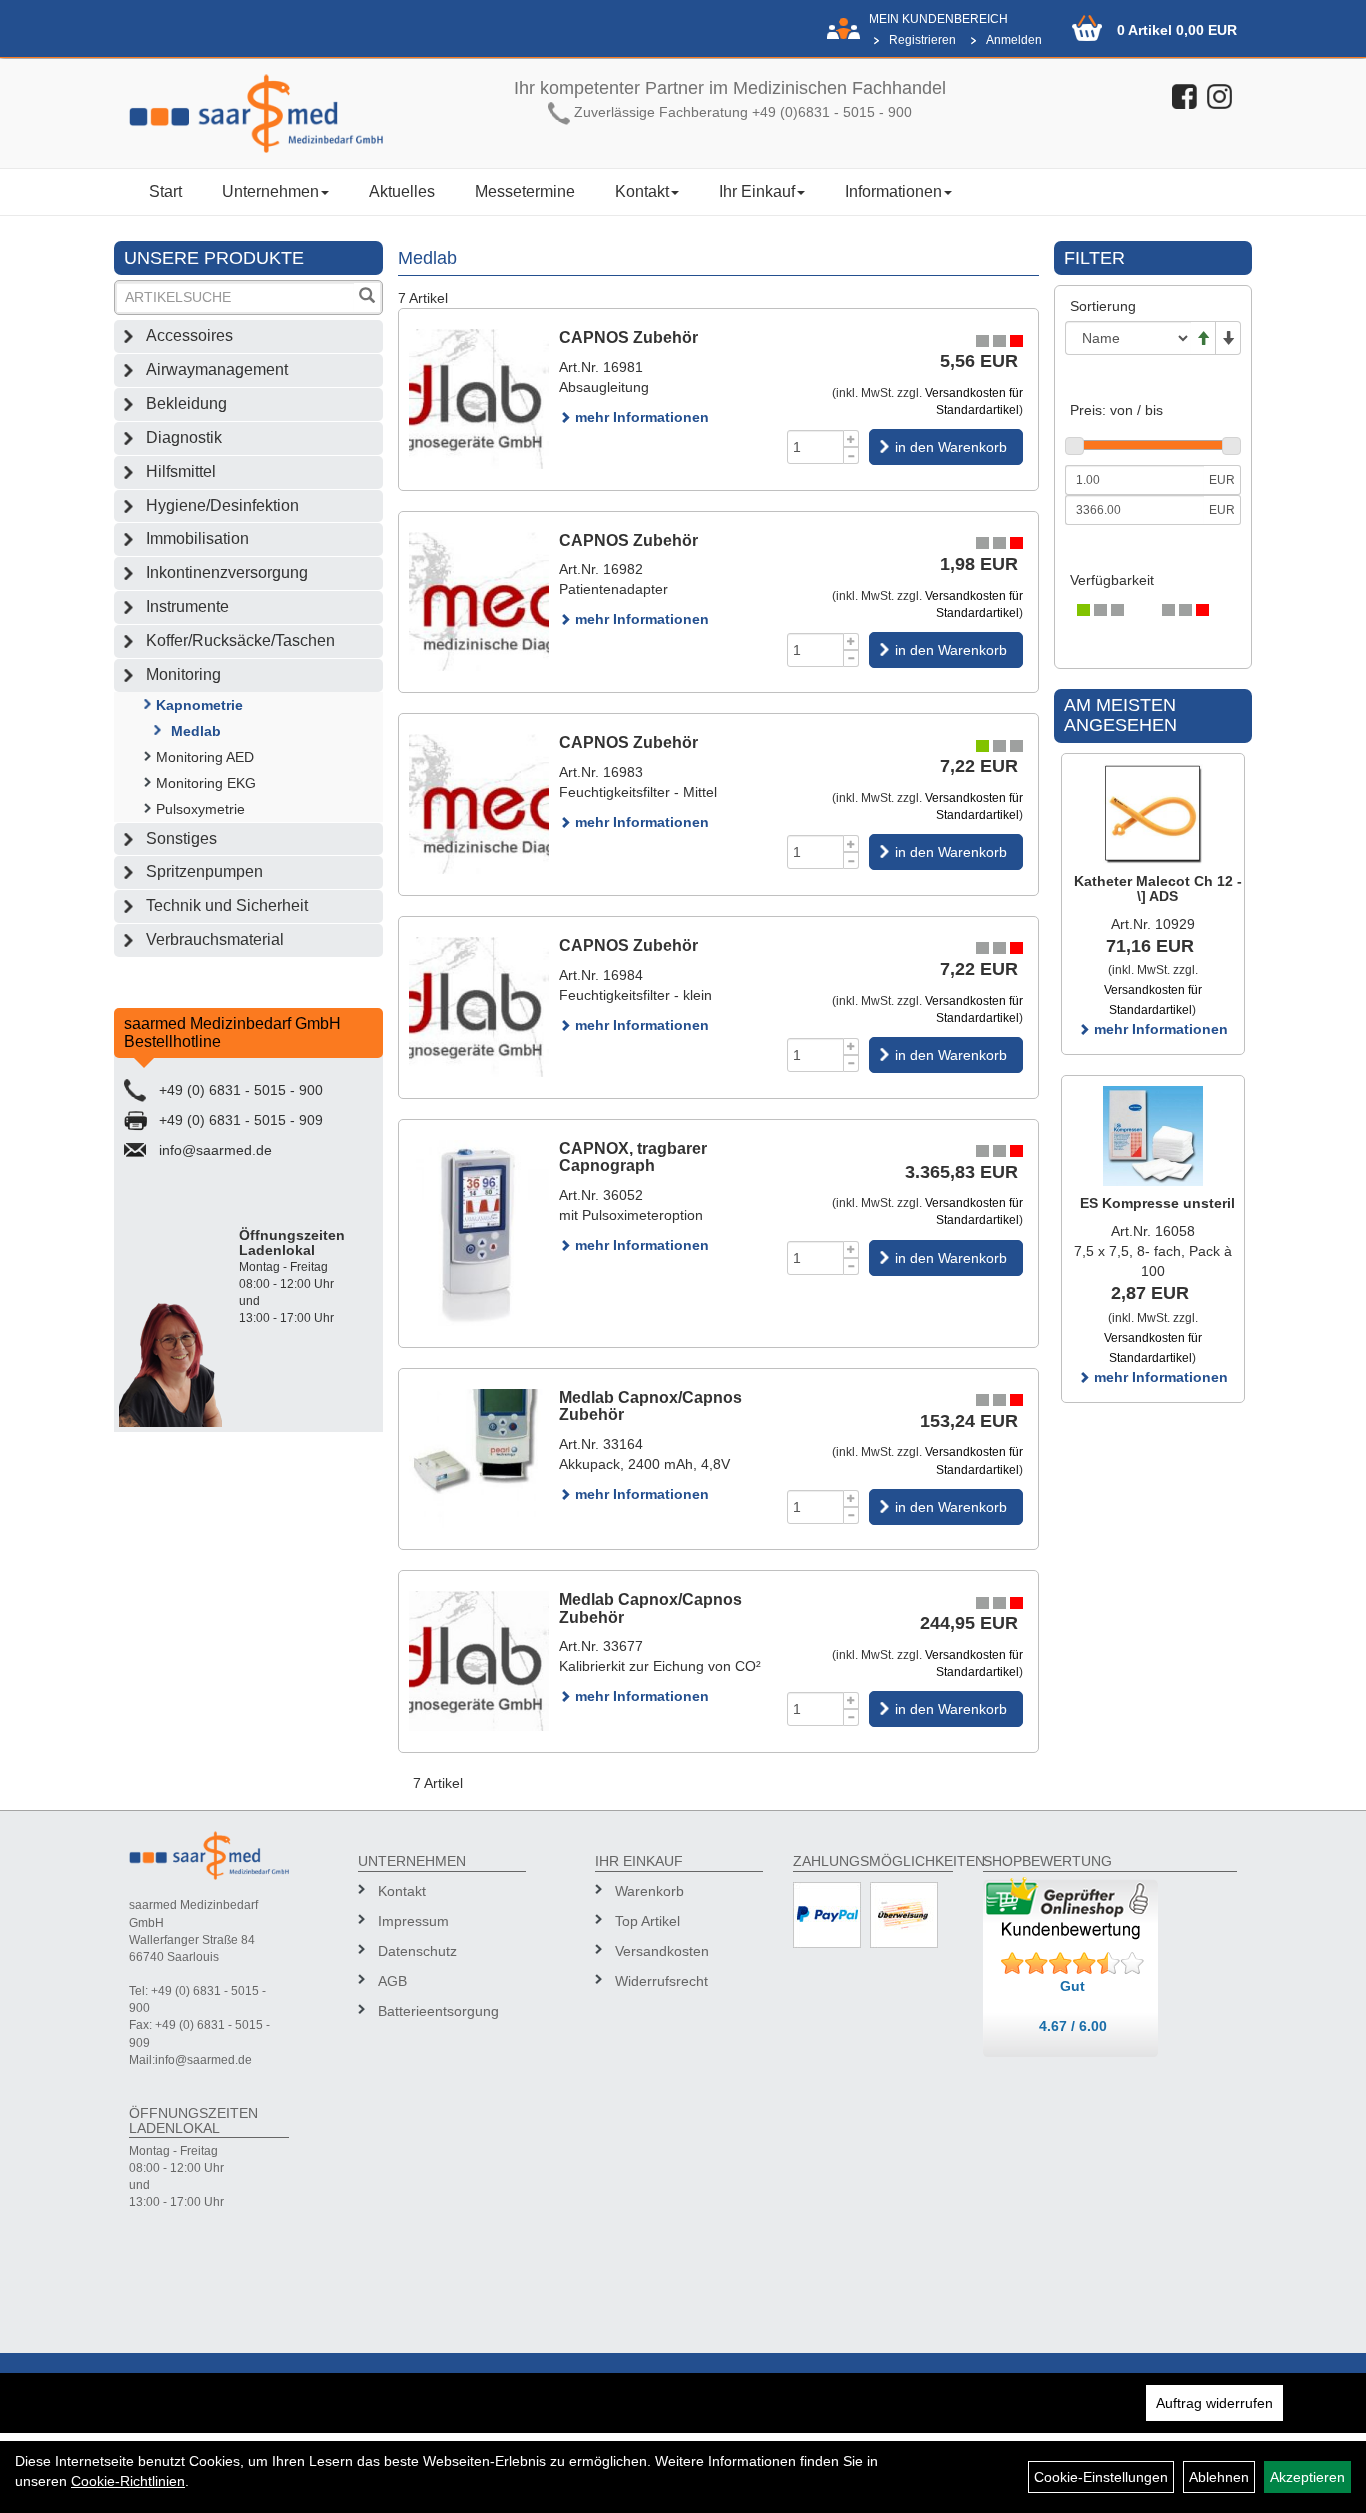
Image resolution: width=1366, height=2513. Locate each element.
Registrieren (922, 40)
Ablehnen (1219, 2477)
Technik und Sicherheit (227, 905)
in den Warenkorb (951, 447)
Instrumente (187, 606)
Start (165, 191)
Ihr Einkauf (757, 191)
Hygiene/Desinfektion (222, 505)
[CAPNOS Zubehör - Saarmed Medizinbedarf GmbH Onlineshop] (479, 399)
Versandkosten (662, 1951)
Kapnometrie (199, 705)
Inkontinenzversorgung (227, 572)
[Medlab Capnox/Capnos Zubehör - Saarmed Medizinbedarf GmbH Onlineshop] (479, 1459)
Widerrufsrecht (661, 1981)
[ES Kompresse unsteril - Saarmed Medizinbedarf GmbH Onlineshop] (1153, 1136)
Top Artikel (647, 1921)
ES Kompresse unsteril (1157, 1203)
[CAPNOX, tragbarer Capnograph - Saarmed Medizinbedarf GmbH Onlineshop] (479, 1233)
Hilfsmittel (181, 471)
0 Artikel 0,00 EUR (1177, 30)
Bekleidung (186, 403)
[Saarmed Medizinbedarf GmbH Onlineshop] (256, 113)
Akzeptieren (1307, 2477)
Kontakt (642, 191)
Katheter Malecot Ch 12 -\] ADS (1158, 888)
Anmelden (1014, 40)
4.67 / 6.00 (1073, 2026)
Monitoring (183, 674)
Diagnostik (184, 437)
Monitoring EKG (206, 783)
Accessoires (189, 335)
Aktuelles (402, 191)
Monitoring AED (205, 757)
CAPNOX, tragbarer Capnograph (633, 1157)
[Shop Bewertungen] (1073, 1964)
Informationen (893, 191)
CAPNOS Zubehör (628, 337)
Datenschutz (417, 1951)
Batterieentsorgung (438, 2011)
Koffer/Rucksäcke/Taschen (240, 640)
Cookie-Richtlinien (128, 2481)
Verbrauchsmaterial (215, 939)
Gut (1072, 1986)
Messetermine (525, 191)
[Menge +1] (851, 438)
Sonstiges (181, 838)
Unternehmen (270, 191)
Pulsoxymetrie (200, 809)
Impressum (413, 1921)
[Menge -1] (851, 455)
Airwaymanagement (217, 369)
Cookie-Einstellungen (1101, 2477)
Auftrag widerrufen (1214, 2403)
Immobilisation (197, 538)
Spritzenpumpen (204, 871)
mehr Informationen (640, 417)
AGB (392, 1981)
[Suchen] (367, 297)
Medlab (196, 731)
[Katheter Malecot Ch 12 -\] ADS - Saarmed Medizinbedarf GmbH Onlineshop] (1153, 814)
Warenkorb (649, 1891)
